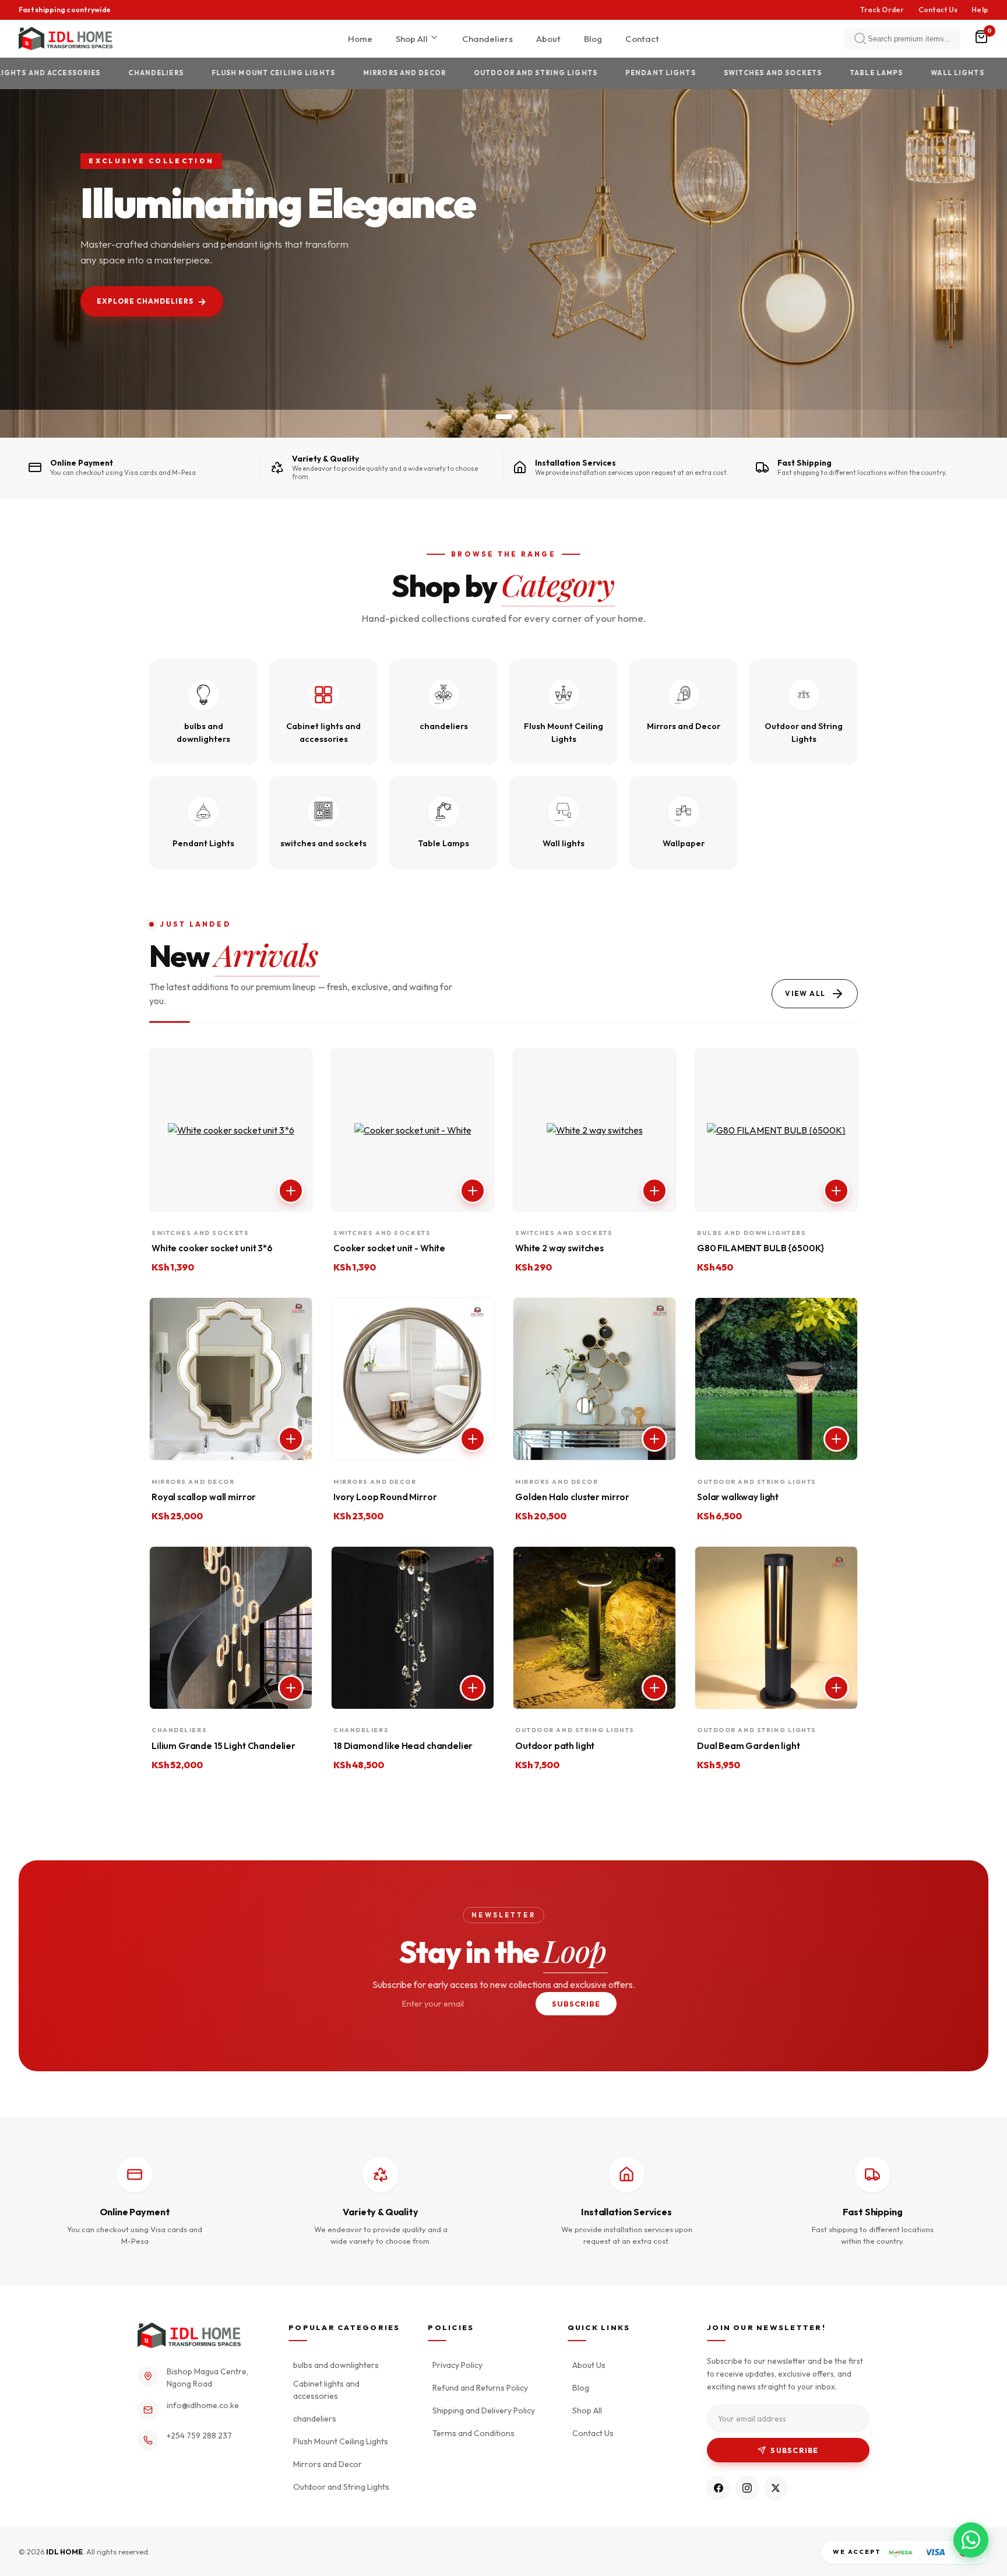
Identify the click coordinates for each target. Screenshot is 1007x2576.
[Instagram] (747, 2488)
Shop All (413, 39)
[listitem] (203, 712)
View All (805, 993)
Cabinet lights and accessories (326, 2390)
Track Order (882, 10)
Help (980, 10)
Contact (642, 39)
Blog (593, 39)
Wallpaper (971, 73)
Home (360, 39)
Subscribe (576, 2004)
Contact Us (938, 10)
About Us (589, 2365)
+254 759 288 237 (199, 2436)
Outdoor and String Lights (471, 73)
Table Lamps (811, 73)
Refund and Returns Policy (480, 2388)
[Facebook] (719, 2488)
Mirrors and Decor (340, 73)
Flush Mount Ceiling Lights (209, 73)
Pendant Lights (596, 73)
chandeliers (91, 73)
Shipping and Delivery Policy (484, 2410)
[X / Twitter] (776, 2488)
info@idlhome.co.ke (203, 2405)
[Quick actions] (291, 1191)
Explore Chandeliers (145, 301)
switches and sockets (708, 73)
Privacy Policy (457, 2365)
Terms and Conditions (473, 2433)
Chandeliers (487, 39)
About (548, 39)
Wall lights (893, 73)
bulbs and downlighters (336, 2365)
